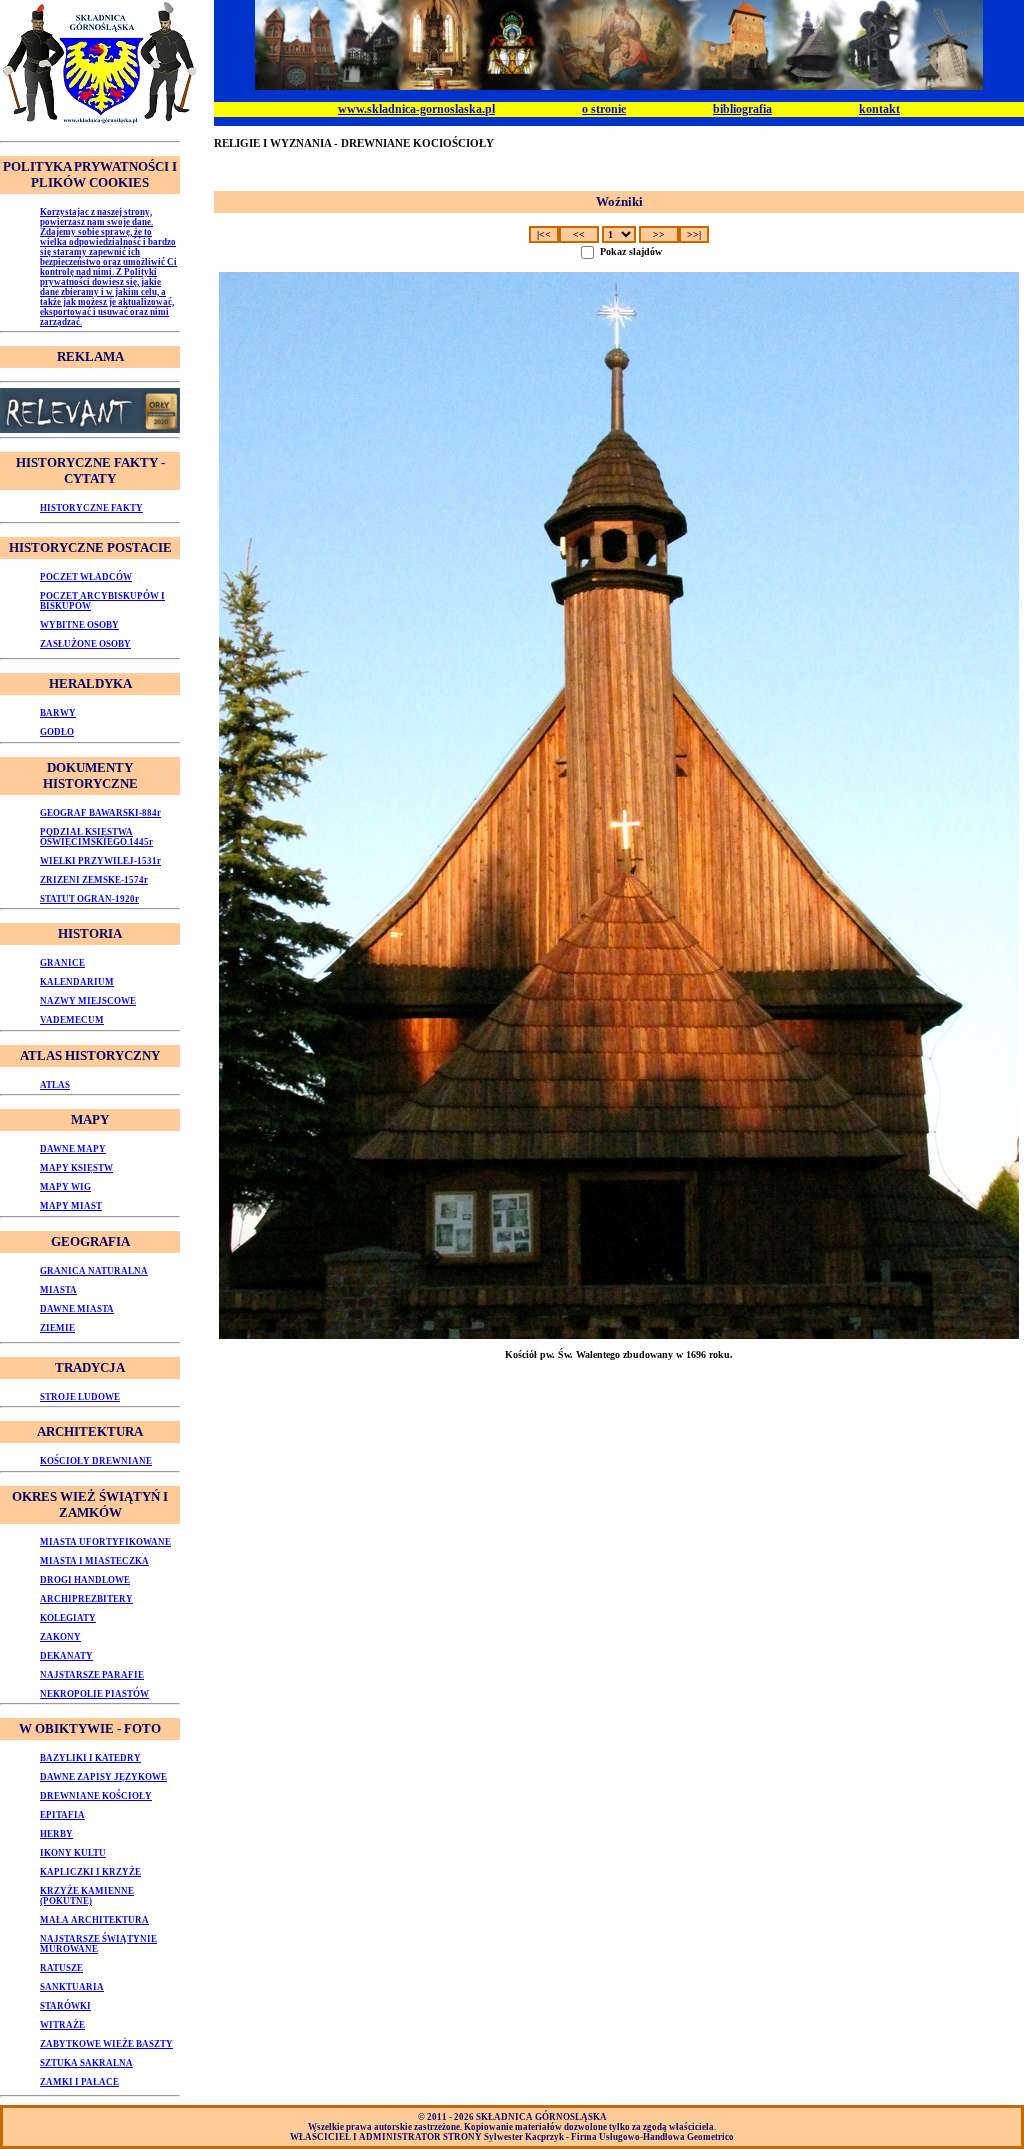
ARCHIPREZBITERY (86, 1599)
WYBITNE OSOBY (79, 625)
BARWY (58, 713)
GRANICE (62, 963)
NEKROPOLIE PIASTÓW (94, 1694)
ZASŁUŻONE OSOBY (85, 644)
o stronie (604, 109)
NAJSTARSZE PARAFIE (92, 1675)
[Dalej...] (619, 805)
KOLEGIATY (68, 1618)
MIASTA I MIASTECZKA (94, 1561)
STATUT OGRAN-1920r (89, 899)
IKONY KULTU (73, 1853)
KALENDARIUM (77, 982)
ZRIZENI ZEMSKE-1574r (94, 880)
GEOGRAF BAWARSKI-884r (100, 813)
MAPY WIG (65, 1187)
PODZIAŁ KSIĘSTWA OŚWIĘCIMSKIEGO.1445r (96, 837)
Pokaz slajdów (631, 251)
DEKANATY (66, 1656)
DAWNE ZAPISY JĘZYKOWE (103, 1777)
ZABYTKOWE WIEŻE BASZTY (106, 2044)
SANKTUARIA (72, 1987)
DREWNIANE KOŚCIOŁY (96, 1796)
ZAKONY (60, 1637)
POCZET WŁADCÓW (86, 577)
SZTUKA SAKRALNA (86, 2063)
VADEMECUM (72, 1020)
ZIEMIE (57, 1328)
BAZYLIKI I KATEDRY (90, 1758)
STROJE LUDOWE (80, 1397)
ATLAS (55, 1085)
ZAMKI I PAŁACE (79, 2082)
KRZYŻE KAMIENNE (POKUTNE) (87, 1896)
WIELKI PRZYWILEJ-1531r (100, 861)
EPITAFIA (62, 1815)
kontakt (879, 109)
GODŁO (57, 732)
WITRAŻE (62, 2025)
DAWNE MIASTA (77, 1309)
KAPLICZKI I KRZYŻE (90, 1872)
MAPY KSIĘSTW (76, 1168)
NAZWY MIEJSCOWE (88, 1001)
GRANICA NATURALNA (94, 1271)
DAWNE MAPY (73, 1149)
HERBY (56, 1834)
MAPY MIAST (71, 1206)
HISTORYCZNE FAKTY (91, 508)
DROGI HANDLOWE (85, 1580)
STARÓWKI (65, 2006)
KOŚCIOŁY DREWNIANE (96, 1461)
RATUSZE (61, 1968)
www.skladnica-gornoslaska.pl (416, 109)
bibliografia (742, 109)
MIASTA (58, 1290)
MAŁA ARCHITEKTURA (94, 1920)
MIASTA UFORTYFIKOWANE (105, 1542)
